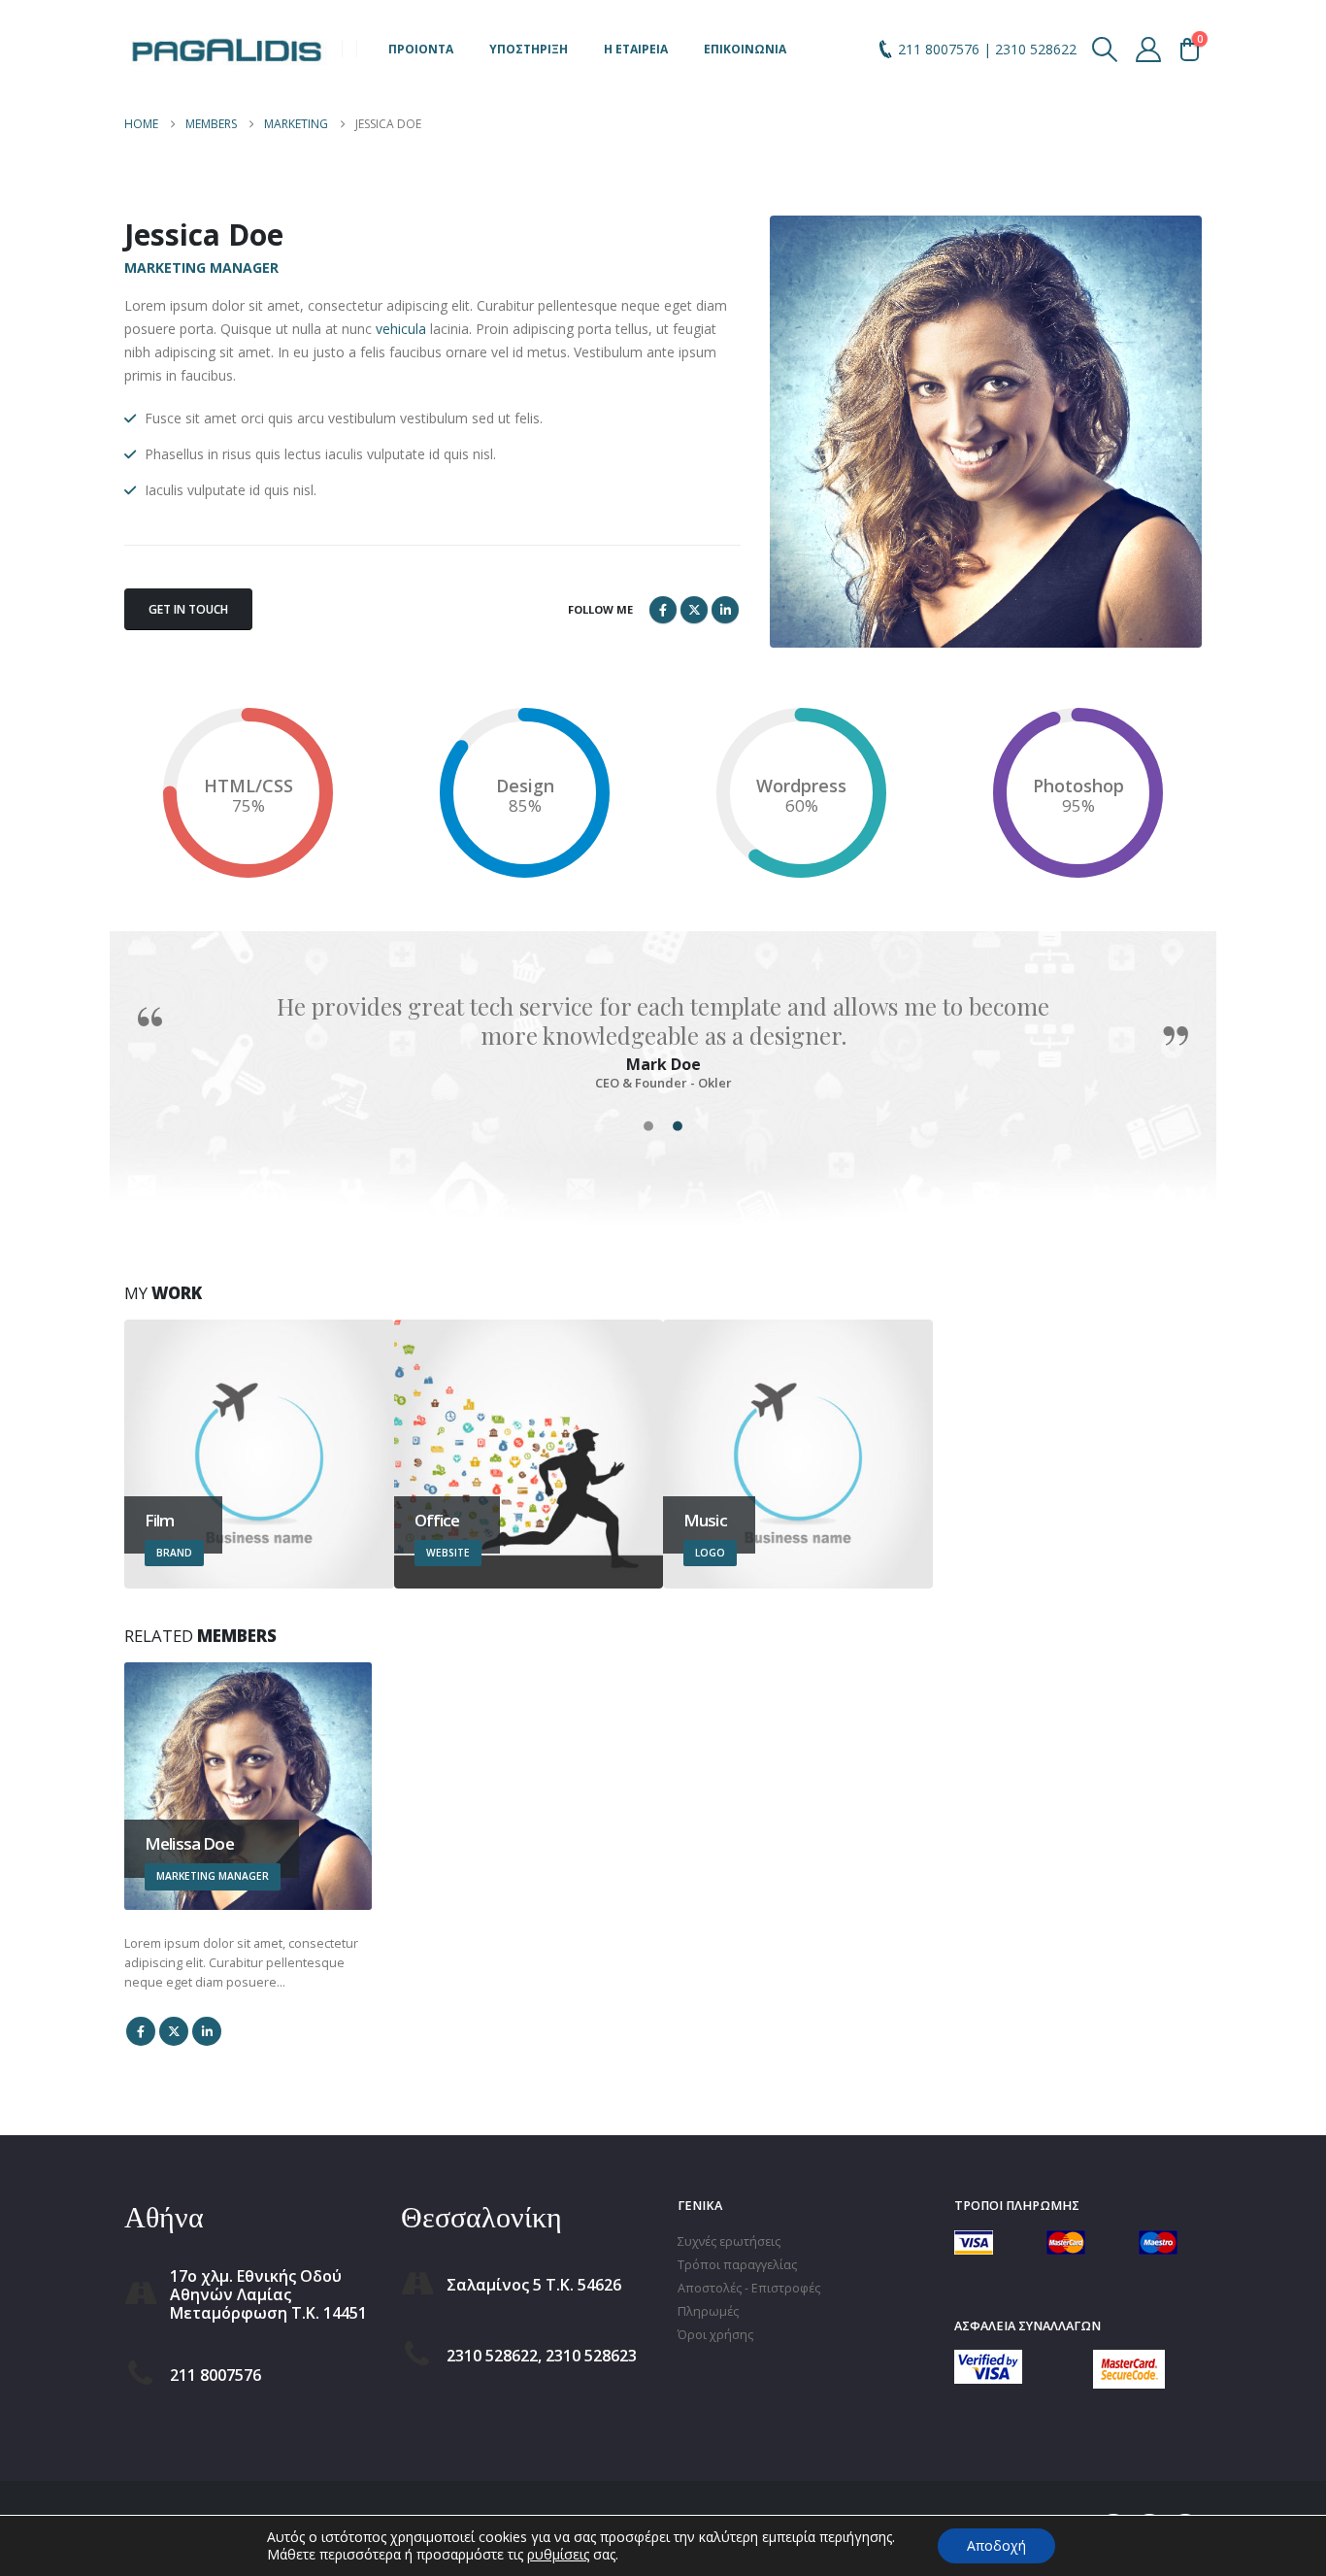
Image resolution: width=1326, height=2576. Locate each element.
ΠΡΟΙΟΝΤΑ (421, 49)
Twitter (694, 610)
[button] (1105, 50)
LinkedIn (725, 610)
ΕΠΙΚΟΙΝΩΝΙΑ (745, 49)
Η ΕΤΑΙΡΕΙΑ (636, 49)
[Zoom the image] (988, 2361)
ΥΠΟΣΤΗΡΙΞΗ (529, 49)
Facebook (663, 610)
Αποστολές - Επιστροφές (749, 2288)
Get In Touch (188, 609)
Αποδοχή (996, 2545)
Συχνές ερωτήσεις (729, 2241)
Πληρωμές (708, 2311)
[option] (663, 1041)
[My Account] (1149, 50)
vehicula (401, 329)
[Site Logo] (226, 49)
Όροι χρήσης (715, 2335)
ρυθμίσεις (558, 2555)
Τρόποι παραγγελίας (737, 2265)
